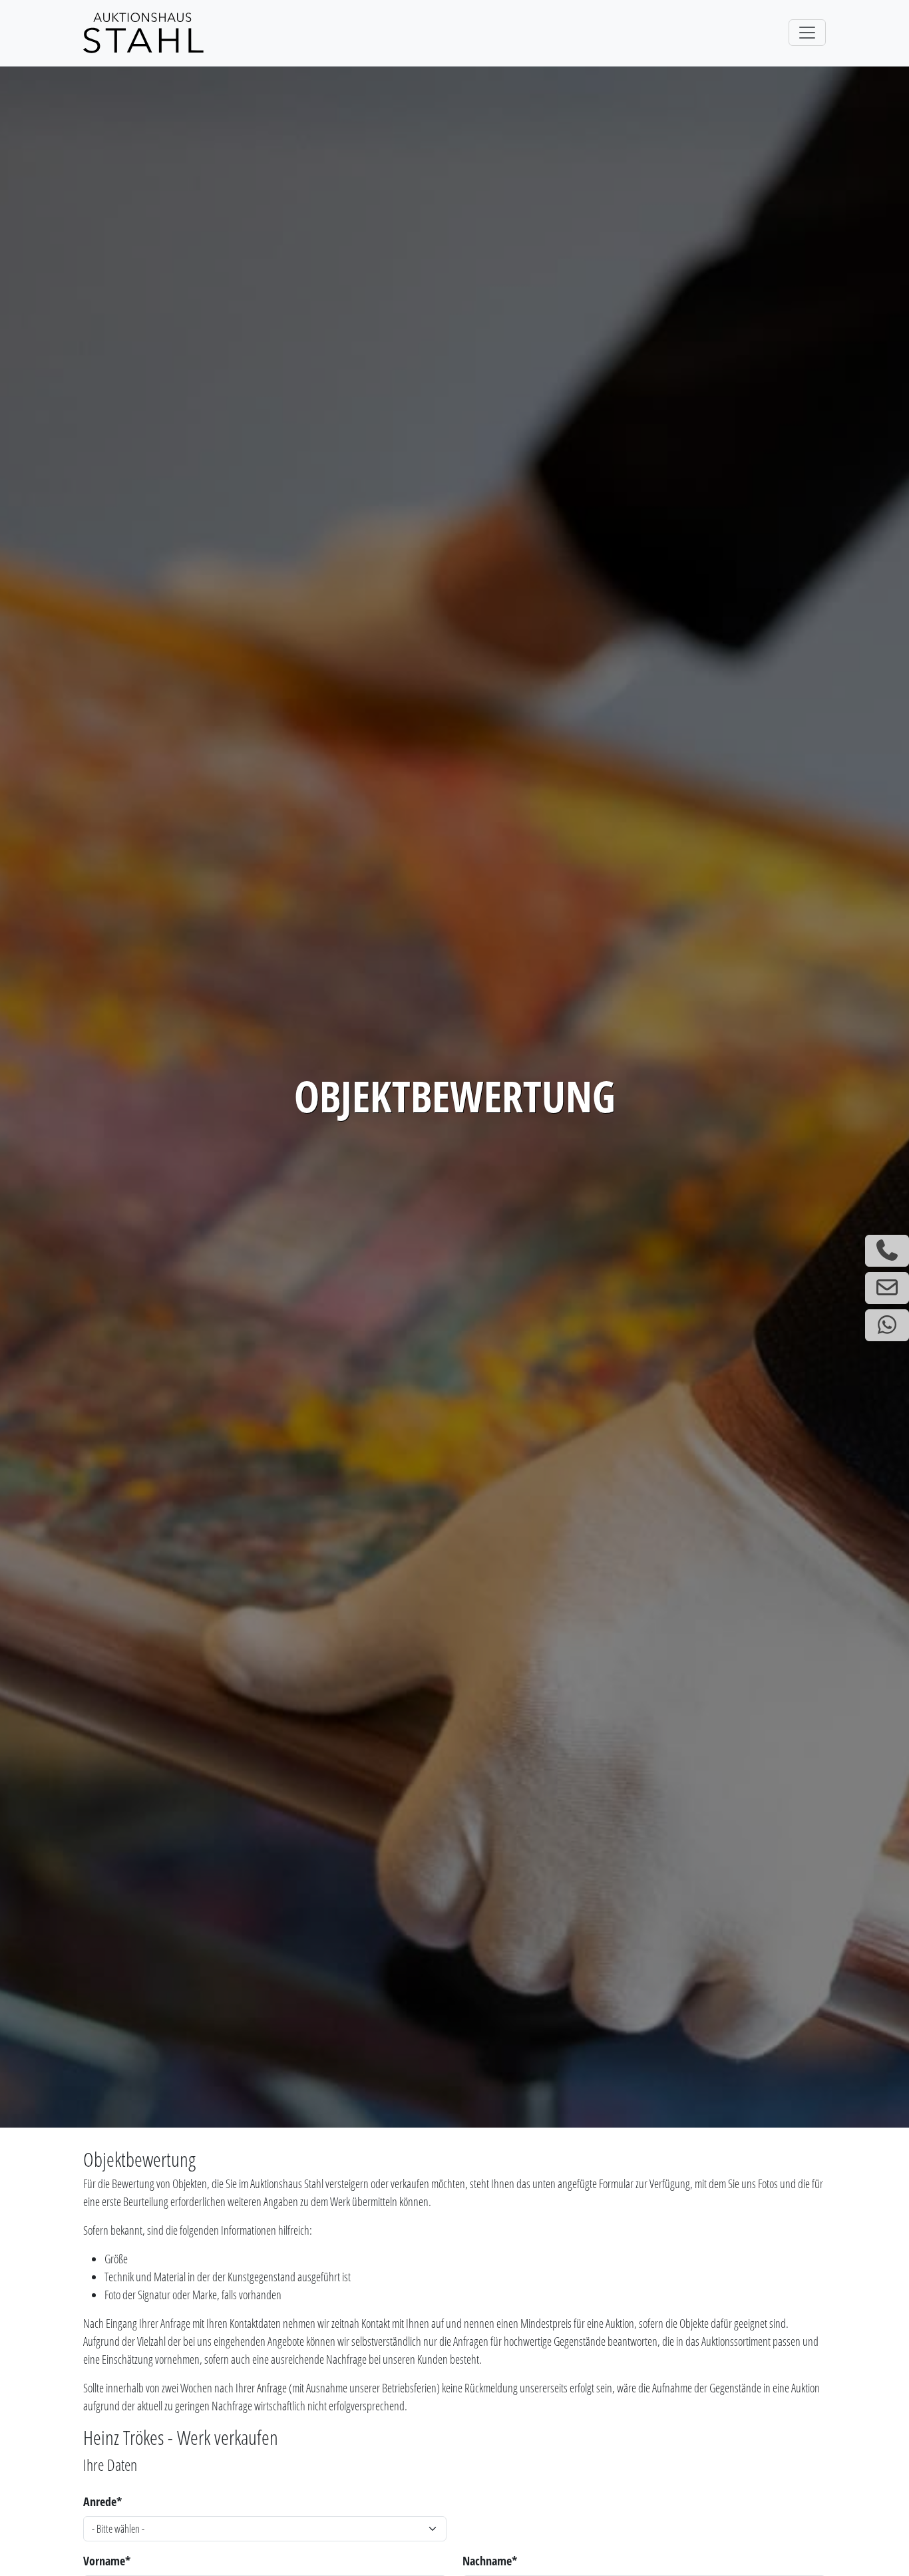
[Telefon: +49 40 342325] (887, 1251)
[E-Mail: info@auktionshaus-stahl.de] (887, 1288)
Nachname (490, 2561)
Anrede (102, 2501)
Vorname (107, 2561)
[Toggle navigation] (807, 33)
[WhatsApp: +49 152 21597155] (887, 1325)
